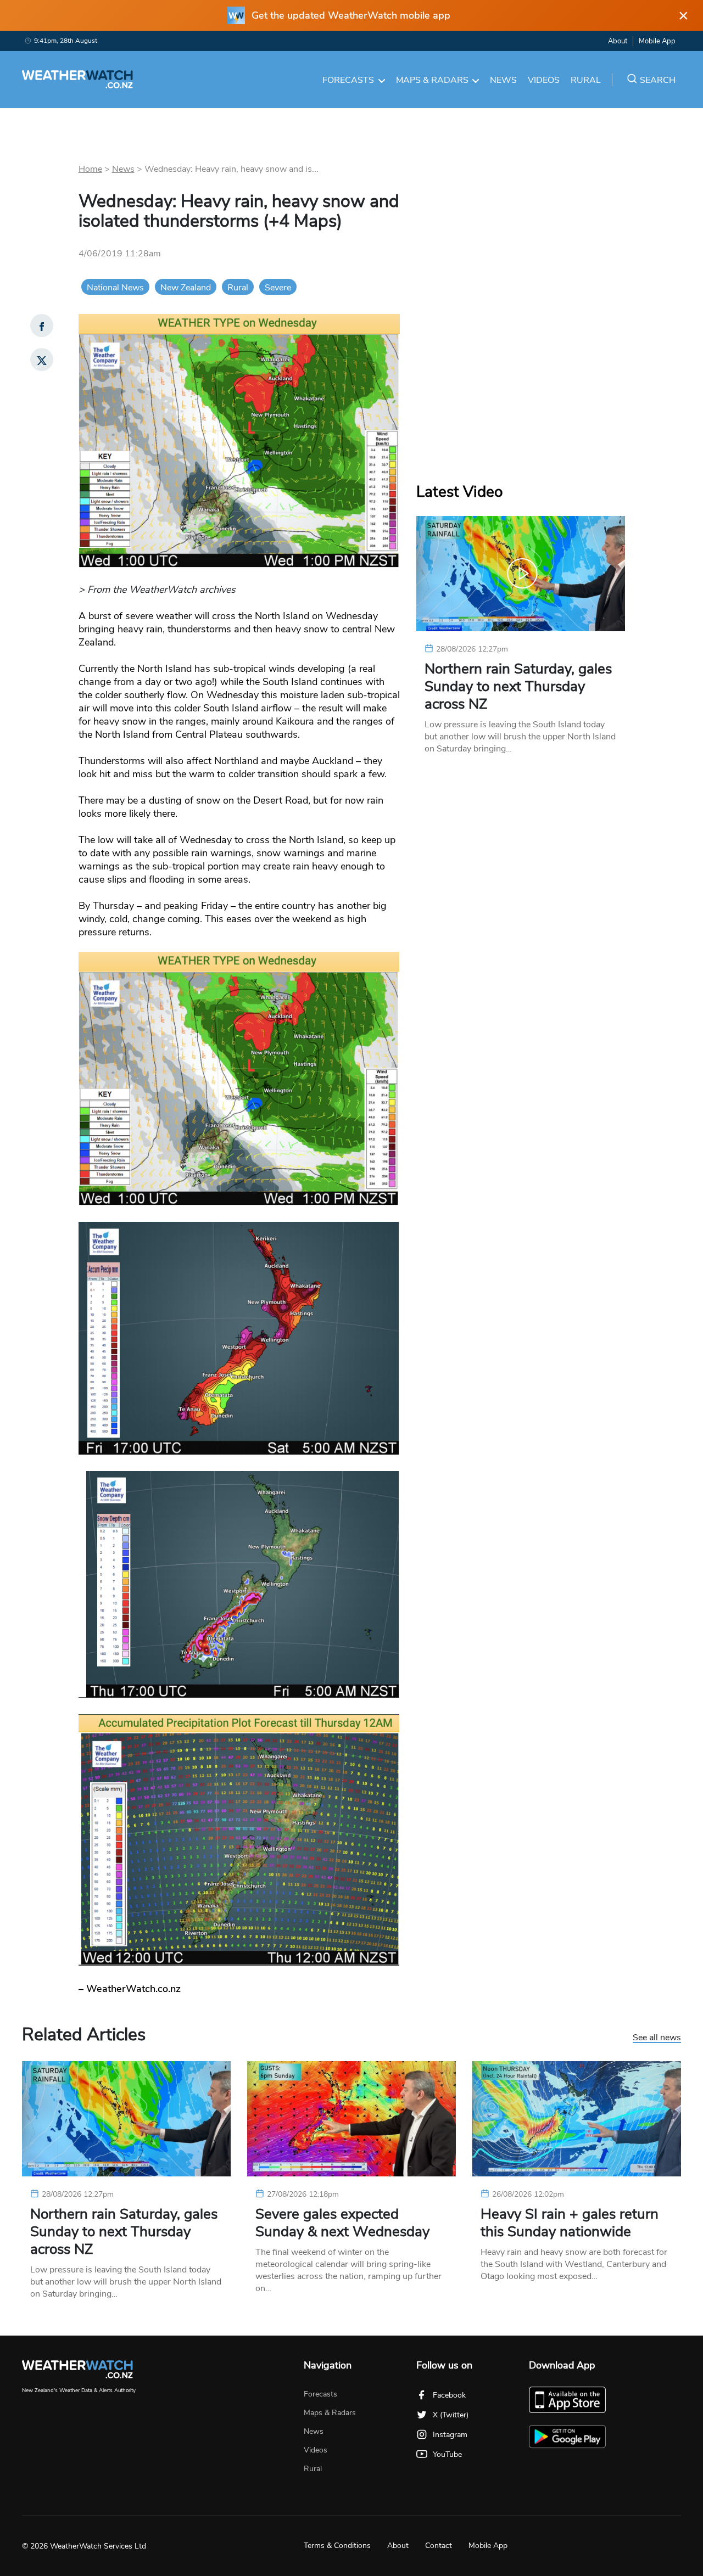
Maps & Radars (432, 80)
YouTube (447, 2454)
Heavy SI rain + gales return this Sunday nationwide (570, 2223)
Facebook (449, 2395)
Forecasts (348, 80)
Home (90, 169)
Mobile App (657, 41)
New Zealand (186, 288)
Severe (278, 288)
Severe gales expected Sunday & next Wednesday (342, 2223)
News (503, 80)
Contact (439, 2546)
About (618, 41)
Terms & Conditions (337, 2546)
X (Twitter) (451, 2415)
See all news (657, 2038)
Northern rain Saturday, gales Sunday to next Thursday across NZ (518, 687)
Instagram (450, 2435)
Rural (586, 80)
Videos (544, 80)
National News (115, 288)
